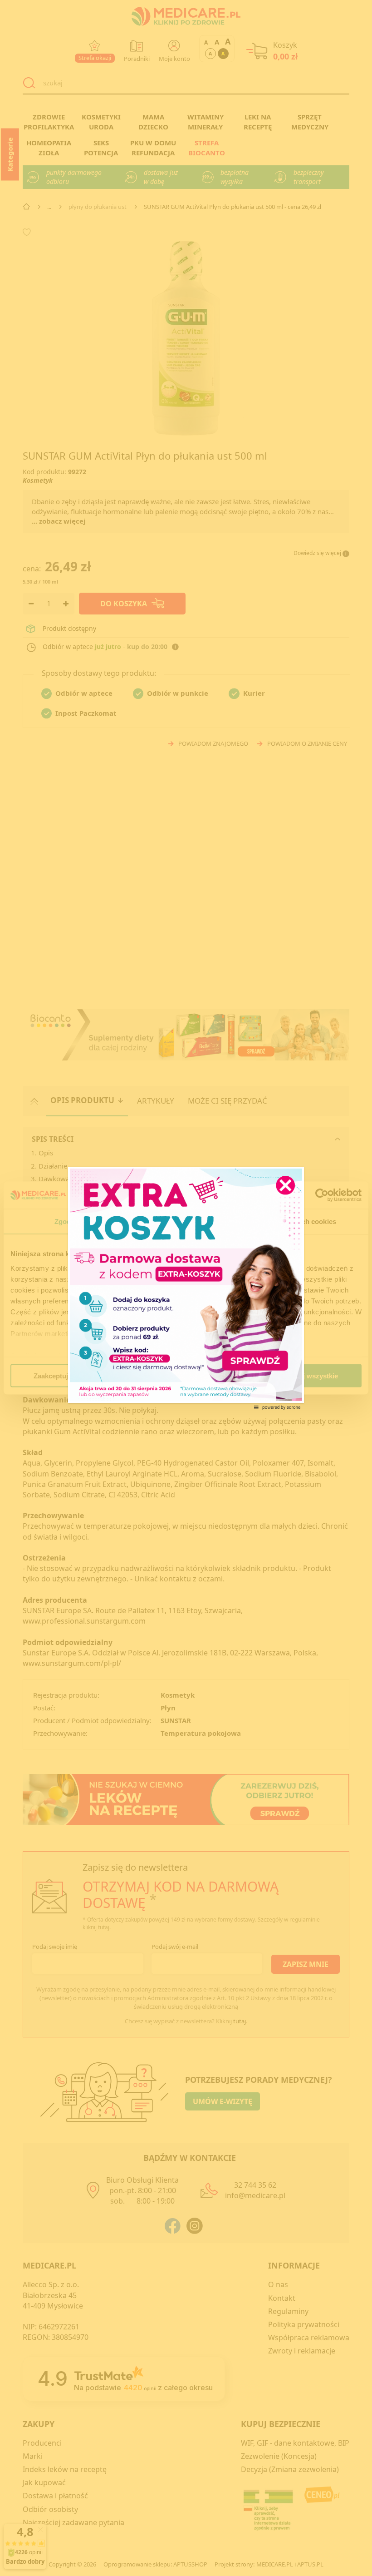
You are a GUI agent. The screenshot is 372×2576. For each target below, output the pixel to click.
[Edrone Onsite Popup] (186, 1288)
